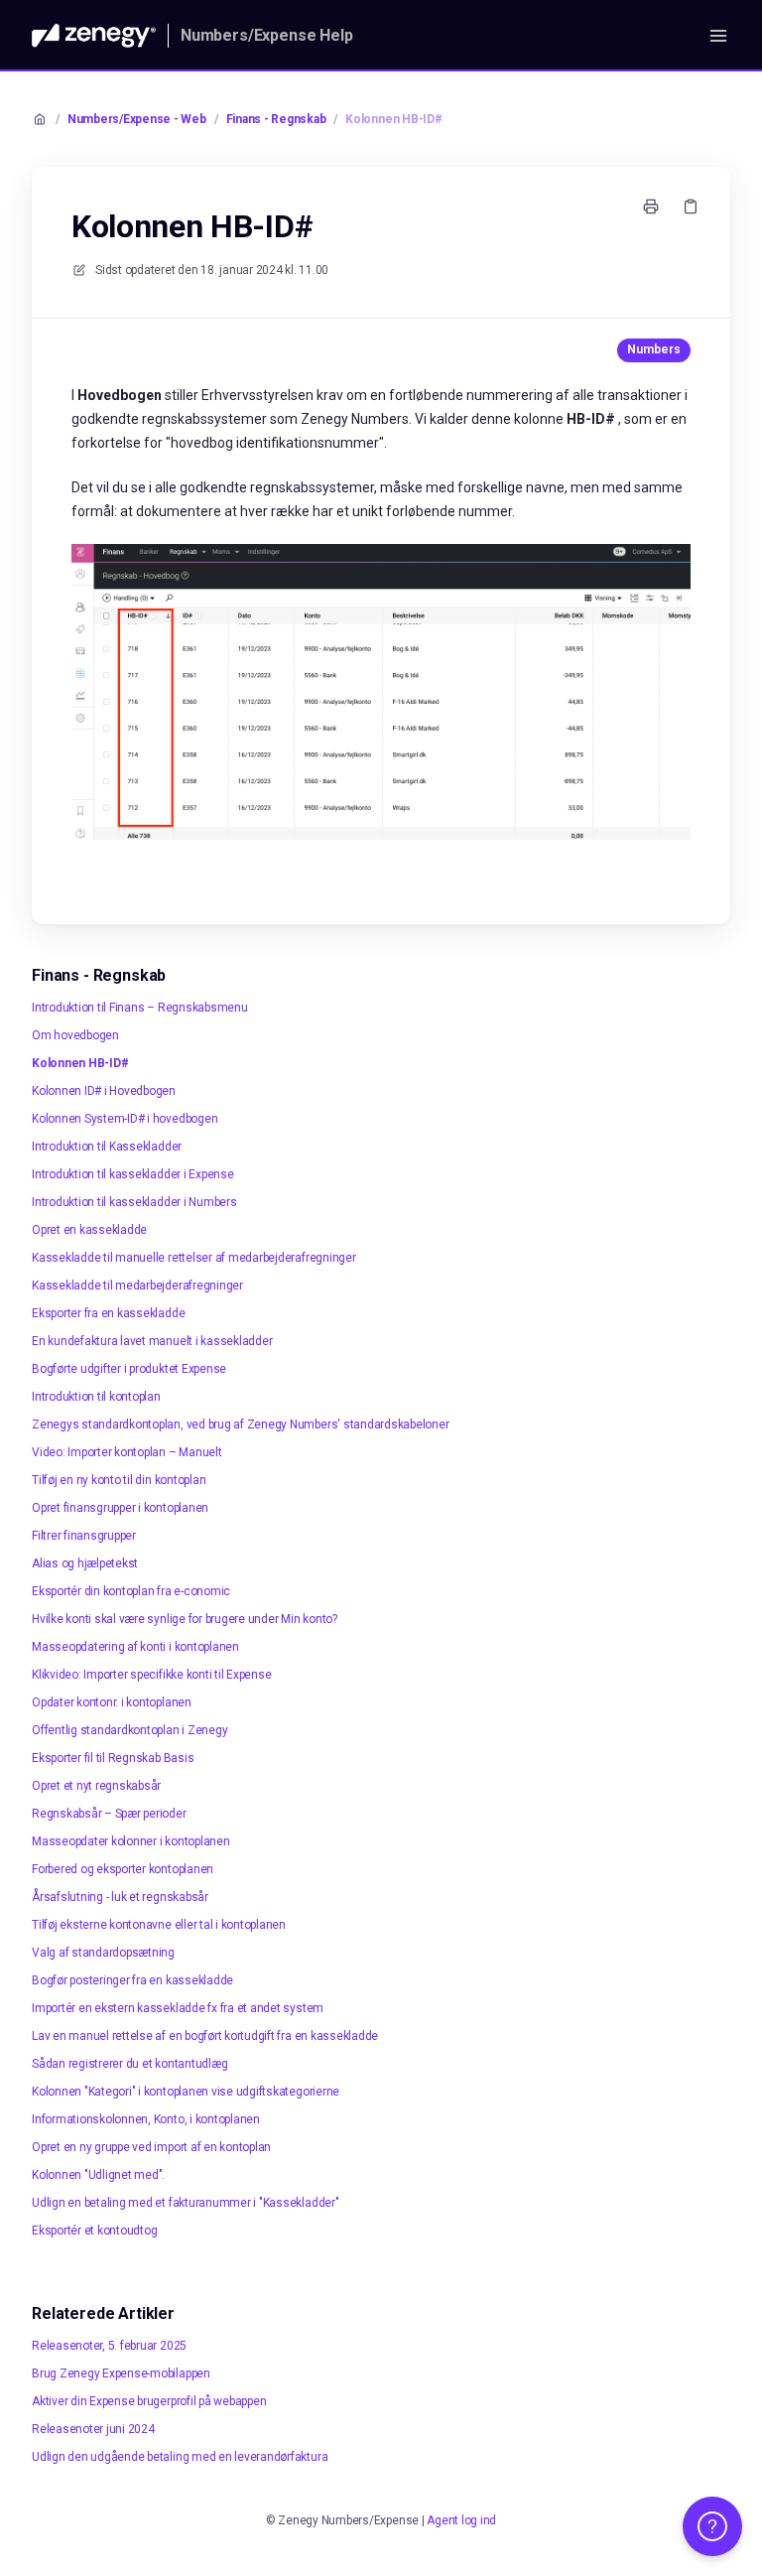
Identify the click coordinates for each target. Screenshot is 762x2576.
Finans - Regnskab (276, 119)
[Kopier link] (691, 206)
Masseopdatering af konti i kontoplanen (135, 1647)
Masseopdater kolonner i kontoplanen (131, 1841)
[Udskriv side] (651, 206)
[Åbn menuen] (718, 36)
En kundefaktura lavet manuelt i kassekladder (152, 1341)
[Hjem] (94, 36)
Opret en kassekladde (89, 1230)
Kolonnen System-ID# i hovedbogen (125, 1119)
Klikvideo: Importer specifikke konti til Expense (151, 1675)
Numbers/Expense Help (267, 35)
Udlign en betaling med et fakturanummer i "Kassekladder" (186, 2203)
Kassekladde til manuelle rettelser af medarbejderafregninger (194, 1258)
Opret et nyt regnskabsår (96, 1786)
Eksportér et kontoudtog (94, 2231)
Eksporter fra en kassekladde (108, 1313)
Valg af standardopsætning (103, 1953)
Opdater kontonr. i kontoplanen (112, 1702)
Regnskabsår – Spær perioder (109, 1814)
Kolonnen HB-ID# (393, 119)
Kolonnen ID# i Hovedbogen (104, 1091)
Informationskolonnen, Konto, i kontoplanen (146, 2119)
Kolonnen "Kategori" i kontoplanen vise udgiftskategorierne (186, 2092)
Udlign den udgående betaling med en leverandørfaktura (180, 2457)
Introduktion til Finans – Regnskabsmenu (140, 1008)
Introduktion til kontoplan (96, 1397)
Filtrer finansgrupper (84, 1536)
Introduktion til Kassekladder (107, 1147)
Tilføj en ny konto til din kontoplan (119, 1480)
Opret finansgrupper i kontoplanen (120, 1508)
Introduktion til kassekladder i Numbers (134, 1202)
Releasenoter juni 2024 (93, 2429)
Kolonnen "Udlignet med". (98, 2175)
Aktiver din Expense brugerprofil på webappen (149, 2401)
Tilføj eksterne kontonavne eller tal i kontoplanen (159, 1925)
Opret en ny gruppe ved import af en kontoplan (151, 2147)
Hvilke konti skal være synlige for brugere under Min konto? (185, 1619)
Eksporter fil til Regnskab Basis (113, 1758)
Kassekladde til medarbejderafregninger (137, 1286)
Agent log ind (461, 2520)
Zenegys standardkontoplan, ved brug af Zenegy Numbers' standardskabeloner (240, 1424)
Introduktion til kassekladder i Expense (133, 1174)
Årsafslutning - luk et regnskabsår (120, 1897)
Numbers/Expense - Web (137, 119)
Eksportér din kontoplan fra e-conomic (131, 1591)
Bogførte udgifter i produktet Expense (129, 1369)
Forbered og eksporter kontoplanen (123, 1869)
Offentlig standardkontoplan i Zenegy (129, 1730)
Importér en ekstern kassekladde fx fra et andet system (178, 2008)
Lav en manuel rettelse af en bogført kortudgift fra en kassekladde (205, 2036)
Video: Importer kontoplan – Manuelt (127, 1452)
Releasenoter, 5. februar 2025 (109, 2346)
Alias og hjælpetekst (85, 1563)
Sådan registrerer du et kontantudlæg (129, 2064)
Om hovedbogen (75, 1035)
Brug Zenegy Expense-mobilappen (121, 2373)
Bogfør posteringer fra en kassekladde (132, 1980)
